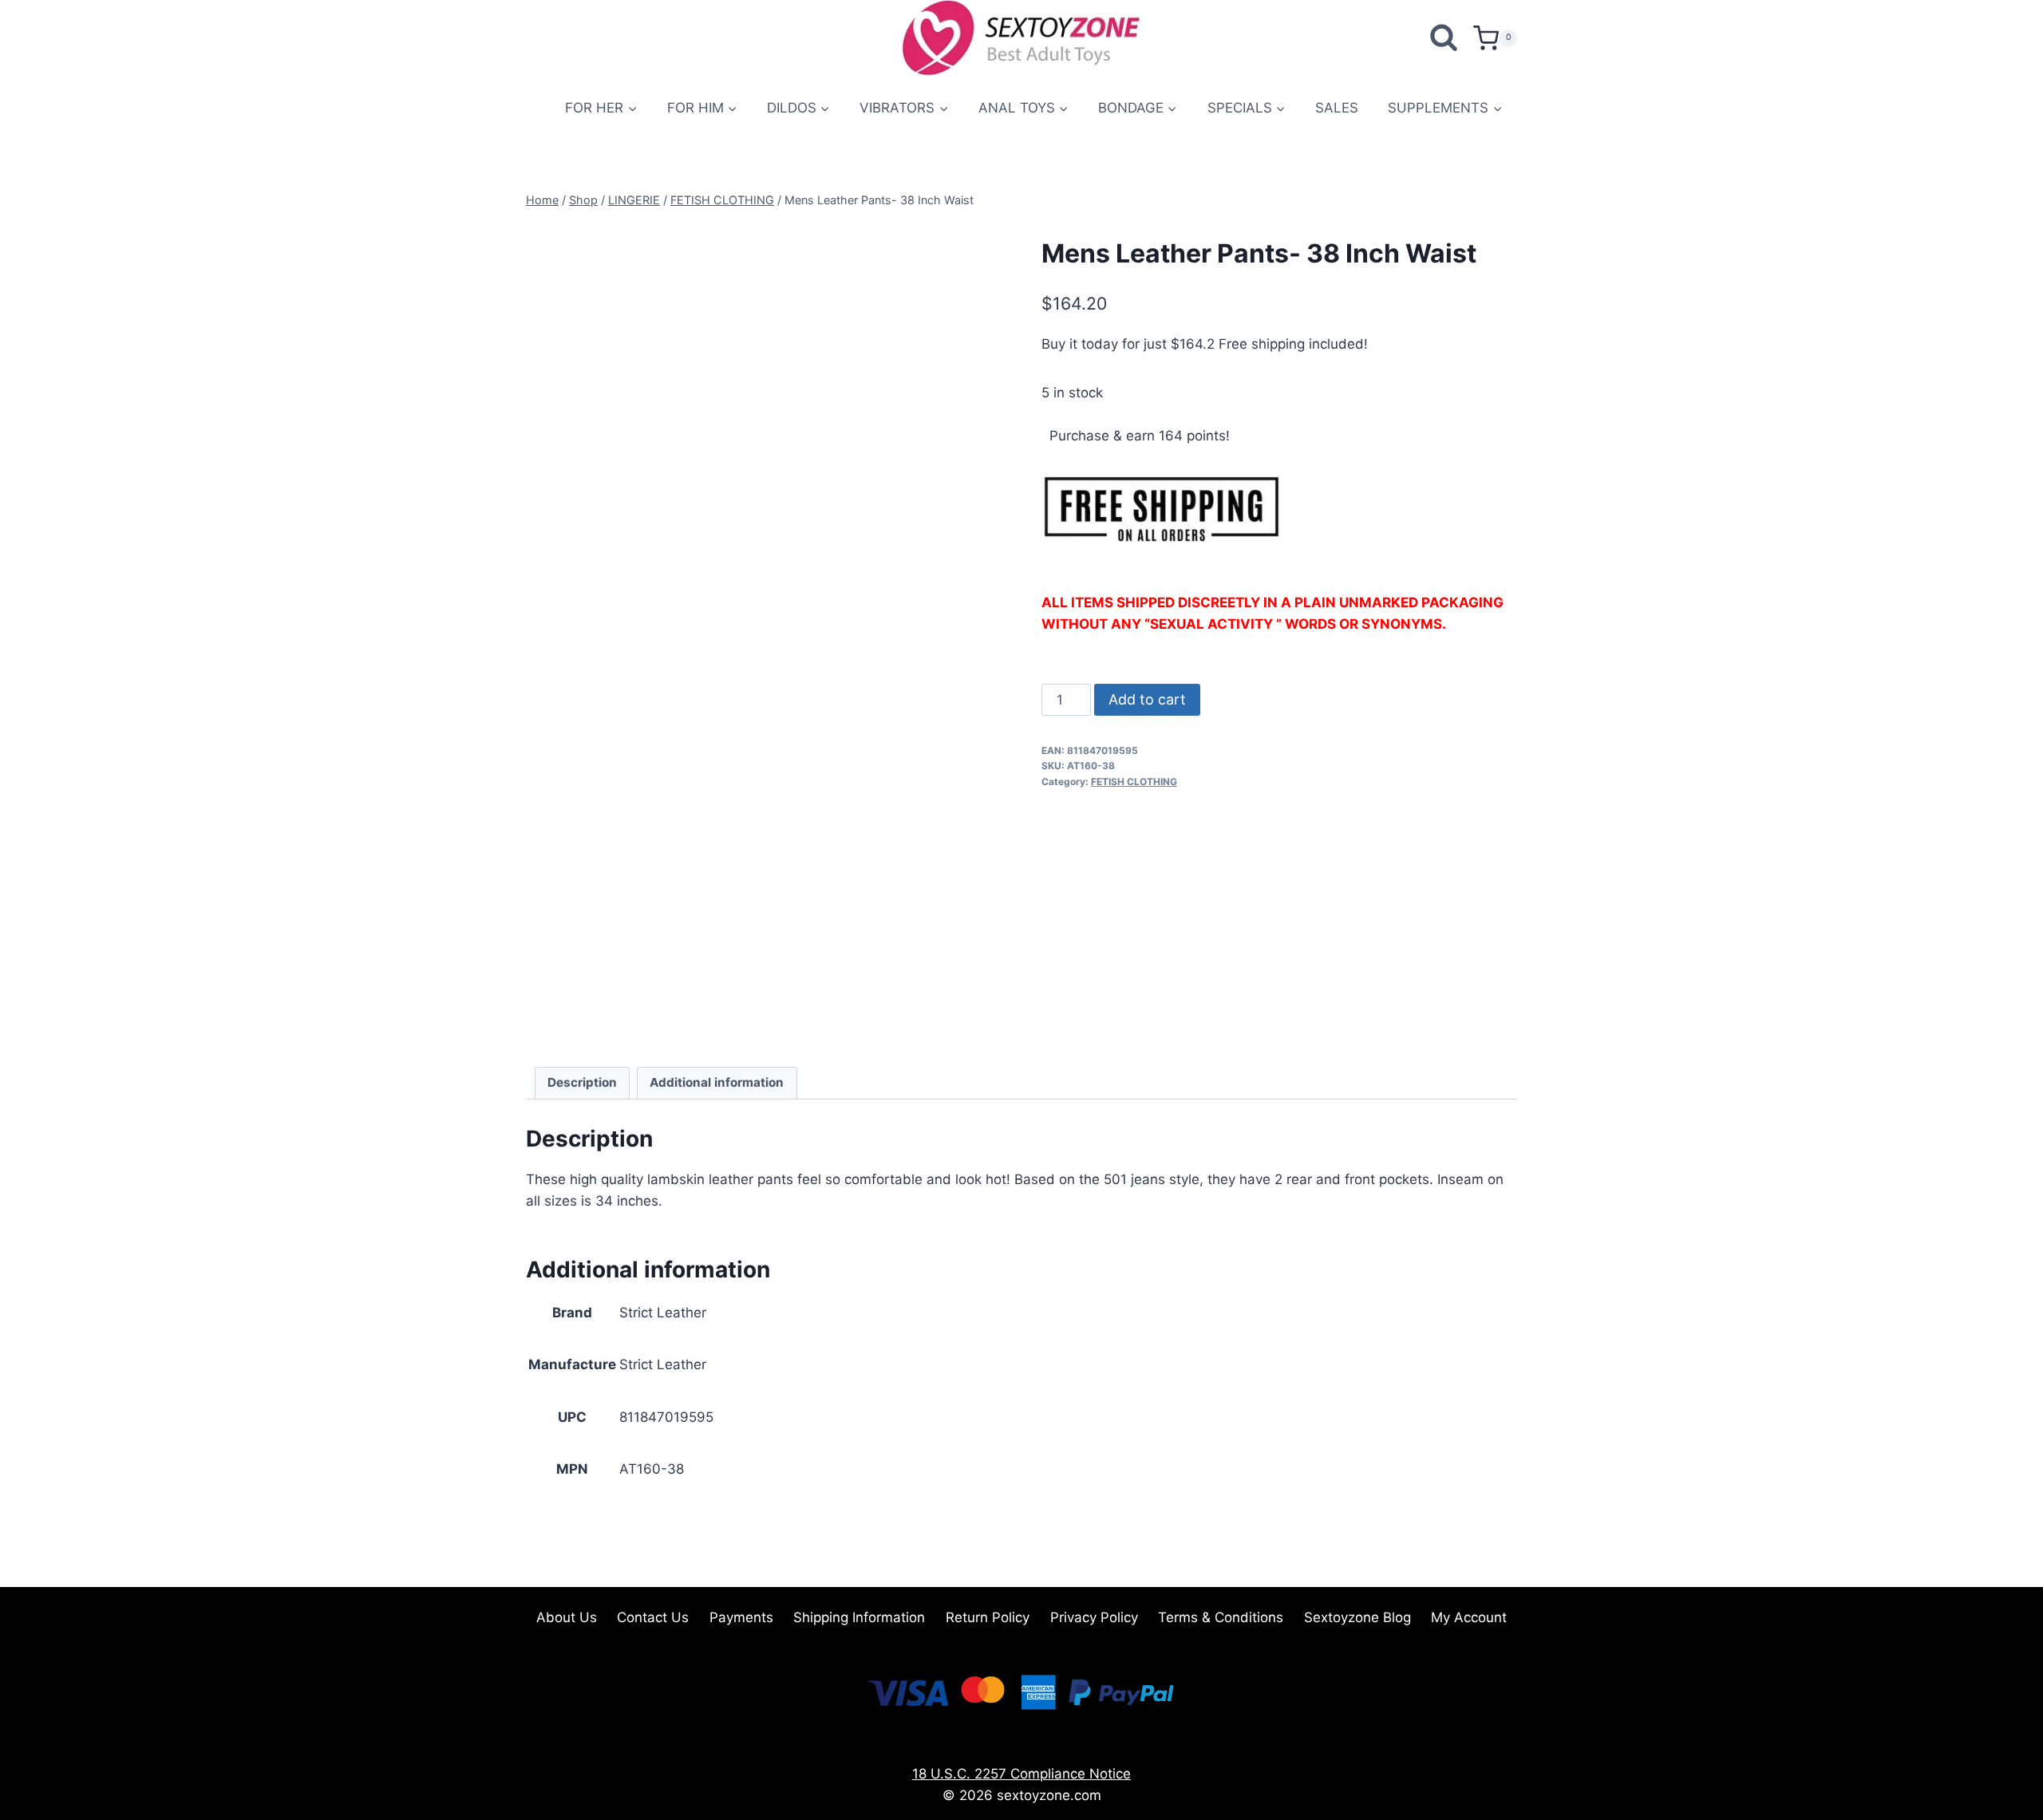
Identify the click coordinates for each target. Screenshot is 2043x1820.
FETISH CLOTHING (1134, 782)
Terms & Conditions (1221, 1617)
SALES (1337, 108)
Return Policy (988, 1617)
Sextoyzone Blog (1357, 1617)
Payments (741, 1617)
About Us (567, 1617)
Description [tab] (582, 1082)
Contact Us (653, 1617)
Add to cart (1147, 699)
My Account (1469, 1617)
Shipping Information (859, 1617)
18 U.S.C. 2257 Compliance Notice (1021, 1774)
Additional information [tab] (717, 1082)
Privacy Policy (1094, 1617)
